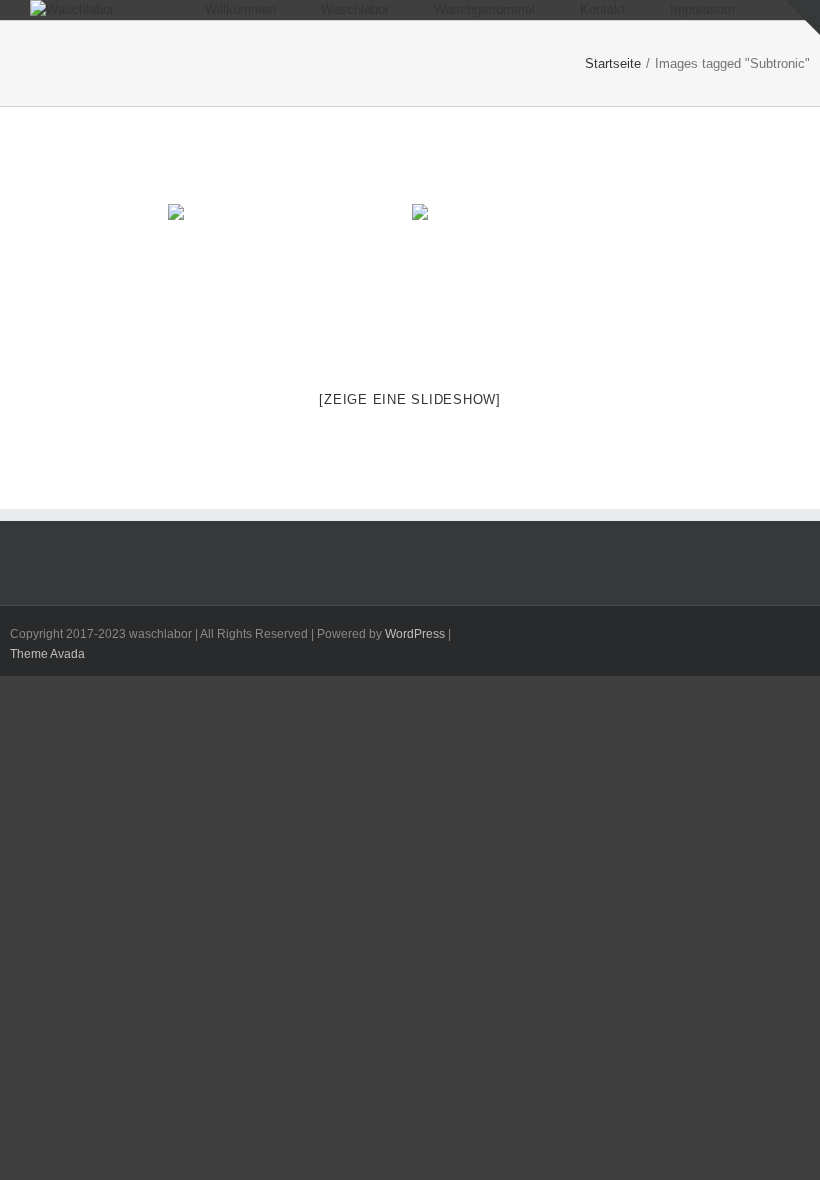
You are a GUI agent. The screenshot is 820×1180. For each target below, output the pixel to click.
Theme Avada (47, 654)
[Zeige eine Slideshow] (410, 399)
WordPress (415, 634)
